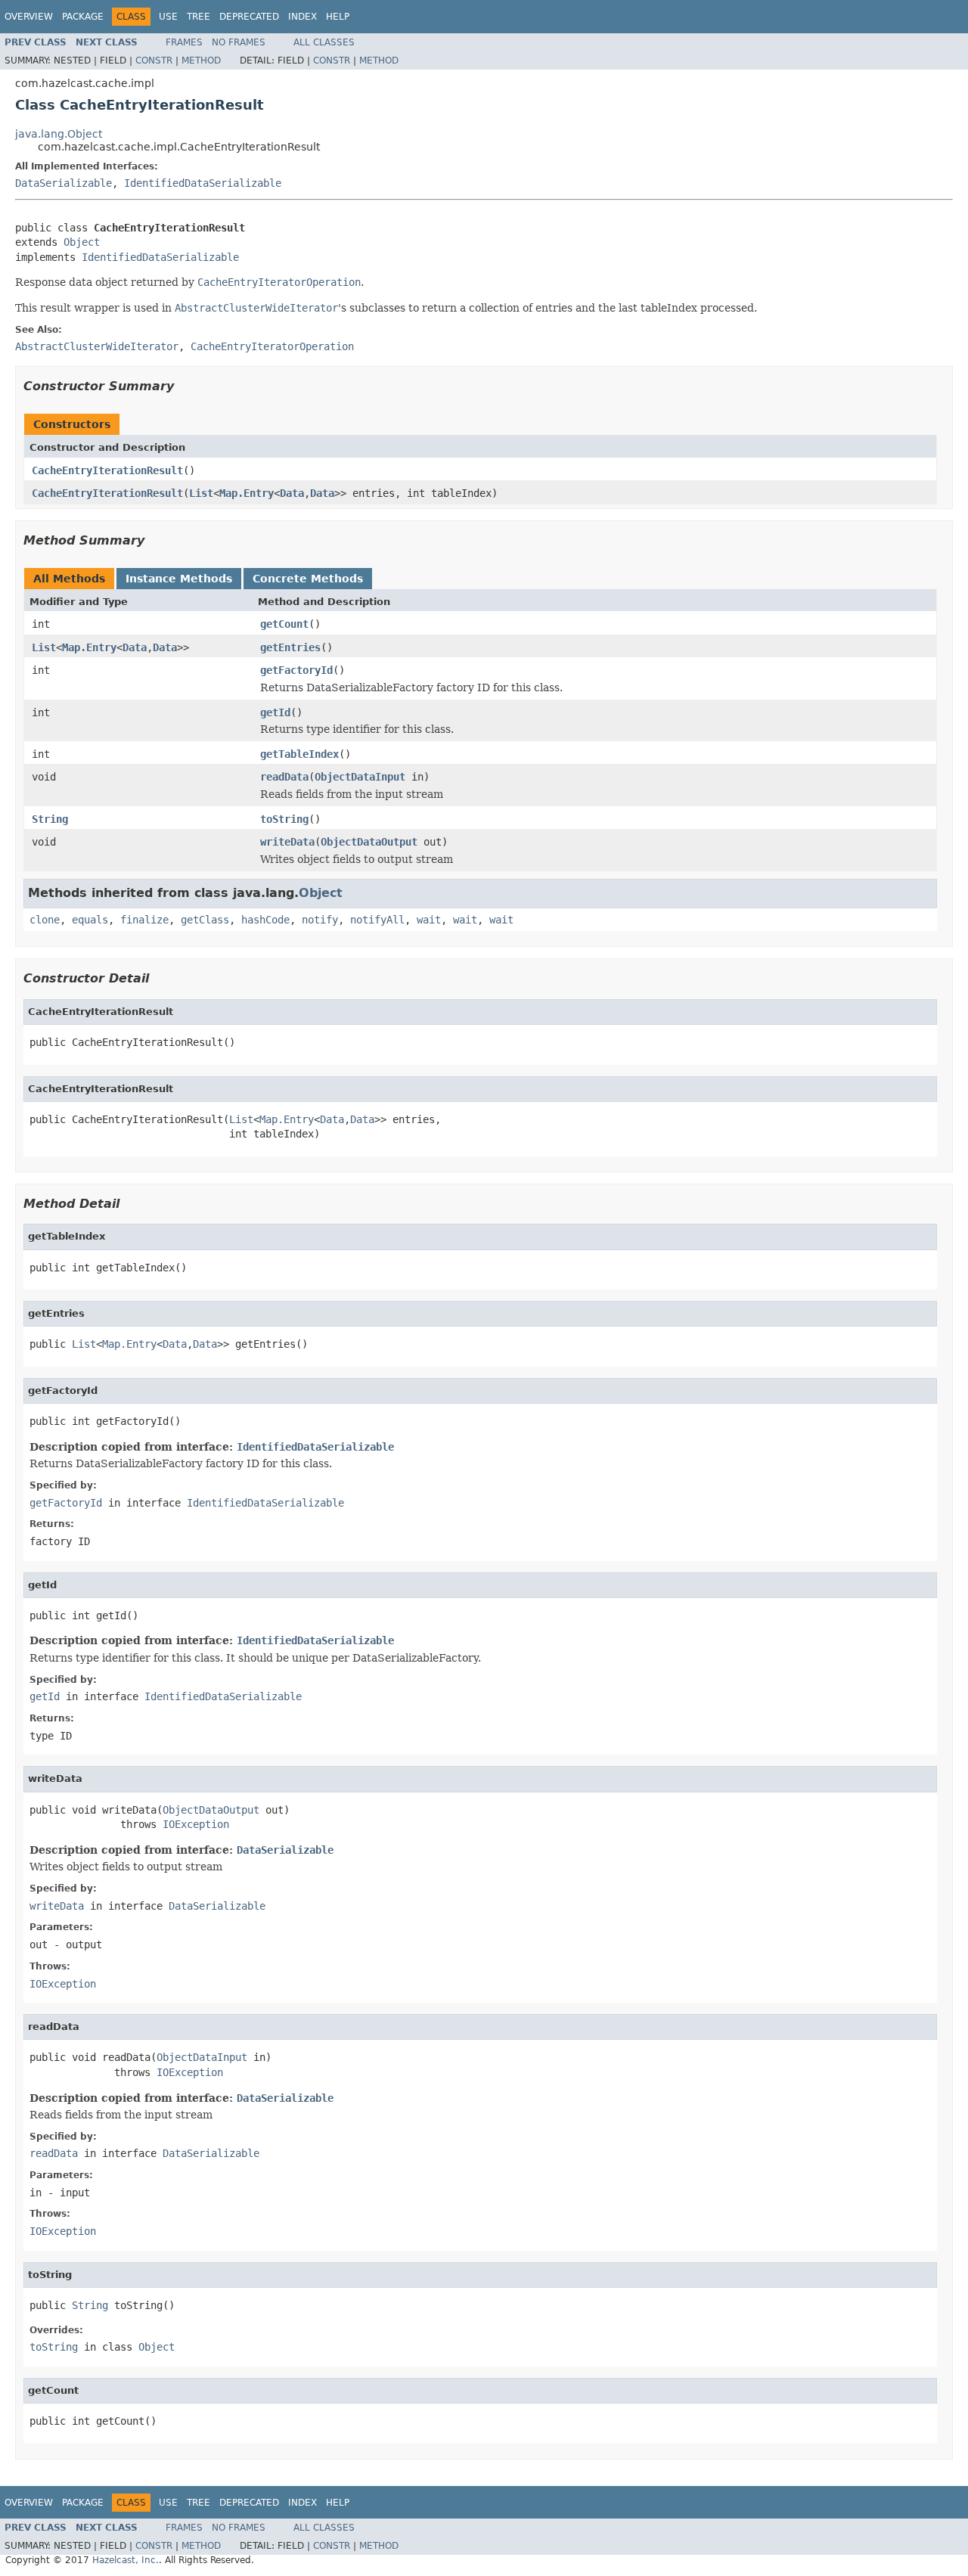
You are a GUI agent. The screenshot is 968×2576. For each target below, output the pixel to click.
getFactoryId (296, 670)
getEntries (290, 647)
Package (83, 17)
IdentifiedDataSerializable (203, 183)
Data (292, 493)
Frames (184, 42)
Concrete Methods (308, 579)
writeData (287, 842)
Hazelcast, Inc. (126, 2560)
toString (284, 819)
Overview (29, 17)
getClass (205, 920)
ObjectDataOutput (369, 842)
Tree (199, 17)
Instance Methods (179, 579)
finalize (144, 920)
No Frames (239, 42)
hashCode (265, 920)
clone (45, 920)
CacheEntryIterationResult (107, 470)
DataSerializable (64, 183)
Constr (154, 61)
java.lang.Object (59, 134)
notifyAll (377, 920)
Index (302, 17)
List (201, 493)
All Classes (324, 42)
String (50, 819)
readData (284, 777)
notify (320, 920)
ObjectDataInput (360, 777)
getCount (284, 624)
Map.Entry (247, 493)
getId (275, 712)
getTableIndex (299, 754)
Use (168, 17)
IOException (196, 1824)
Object (82, 242)
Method (201, 61)
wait (429, 920)
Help (338, 17)
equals (90, 920)
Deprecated (249, 17)
